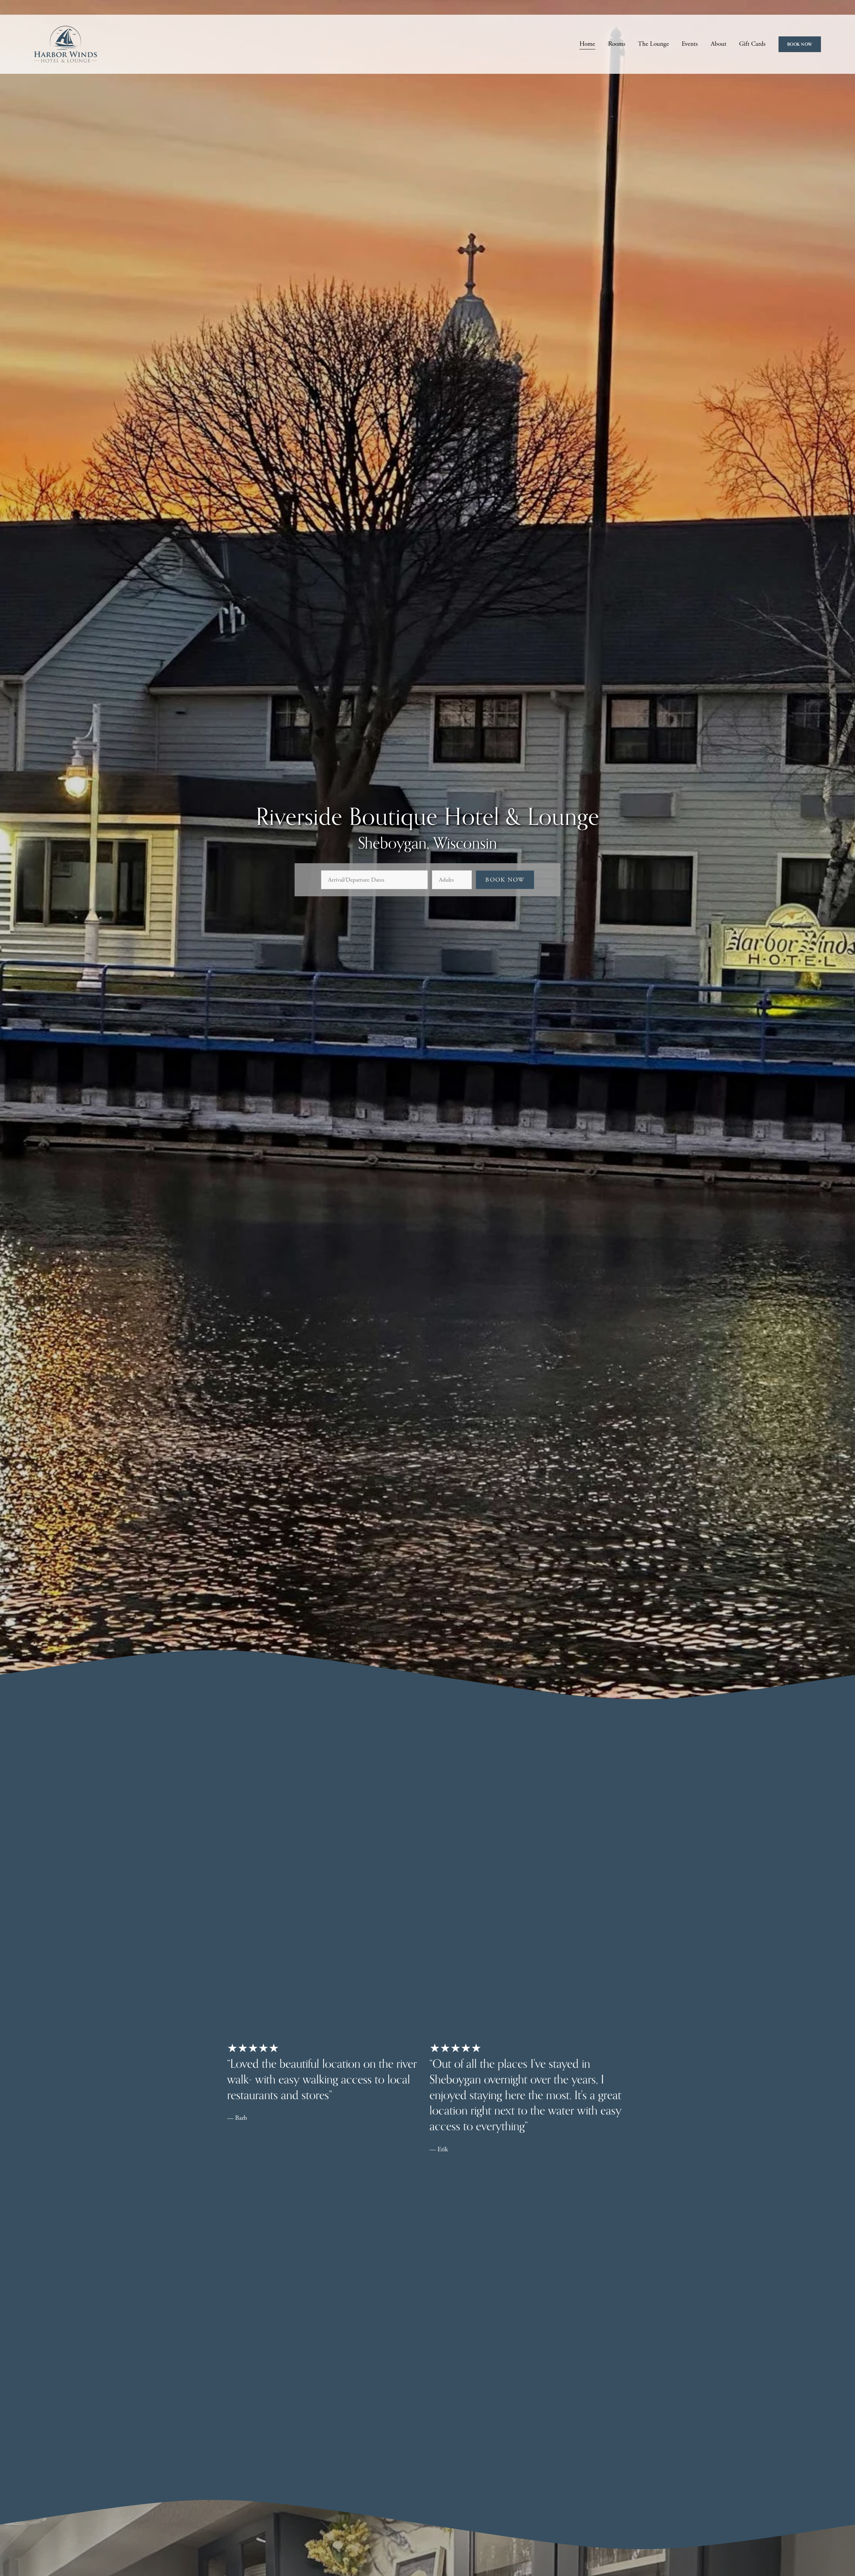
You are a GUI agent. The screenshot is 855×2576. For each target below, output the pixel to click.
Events (690, 44)
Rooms (617, 44)
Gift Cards (752, 44)
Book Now (505, 880)
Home (587, 44)
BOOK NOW (800, 44)
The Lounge (653, 44)
